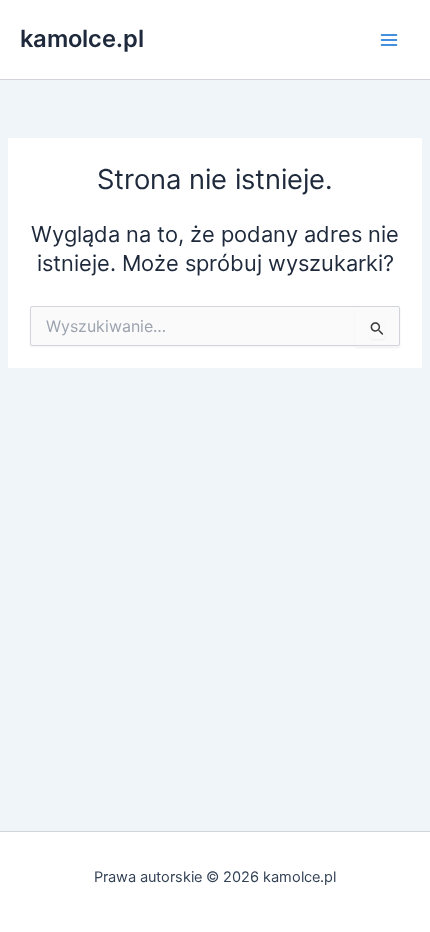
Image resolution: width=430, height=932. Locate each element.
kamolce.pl (82, 38)
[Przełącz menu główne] (389, 40)
